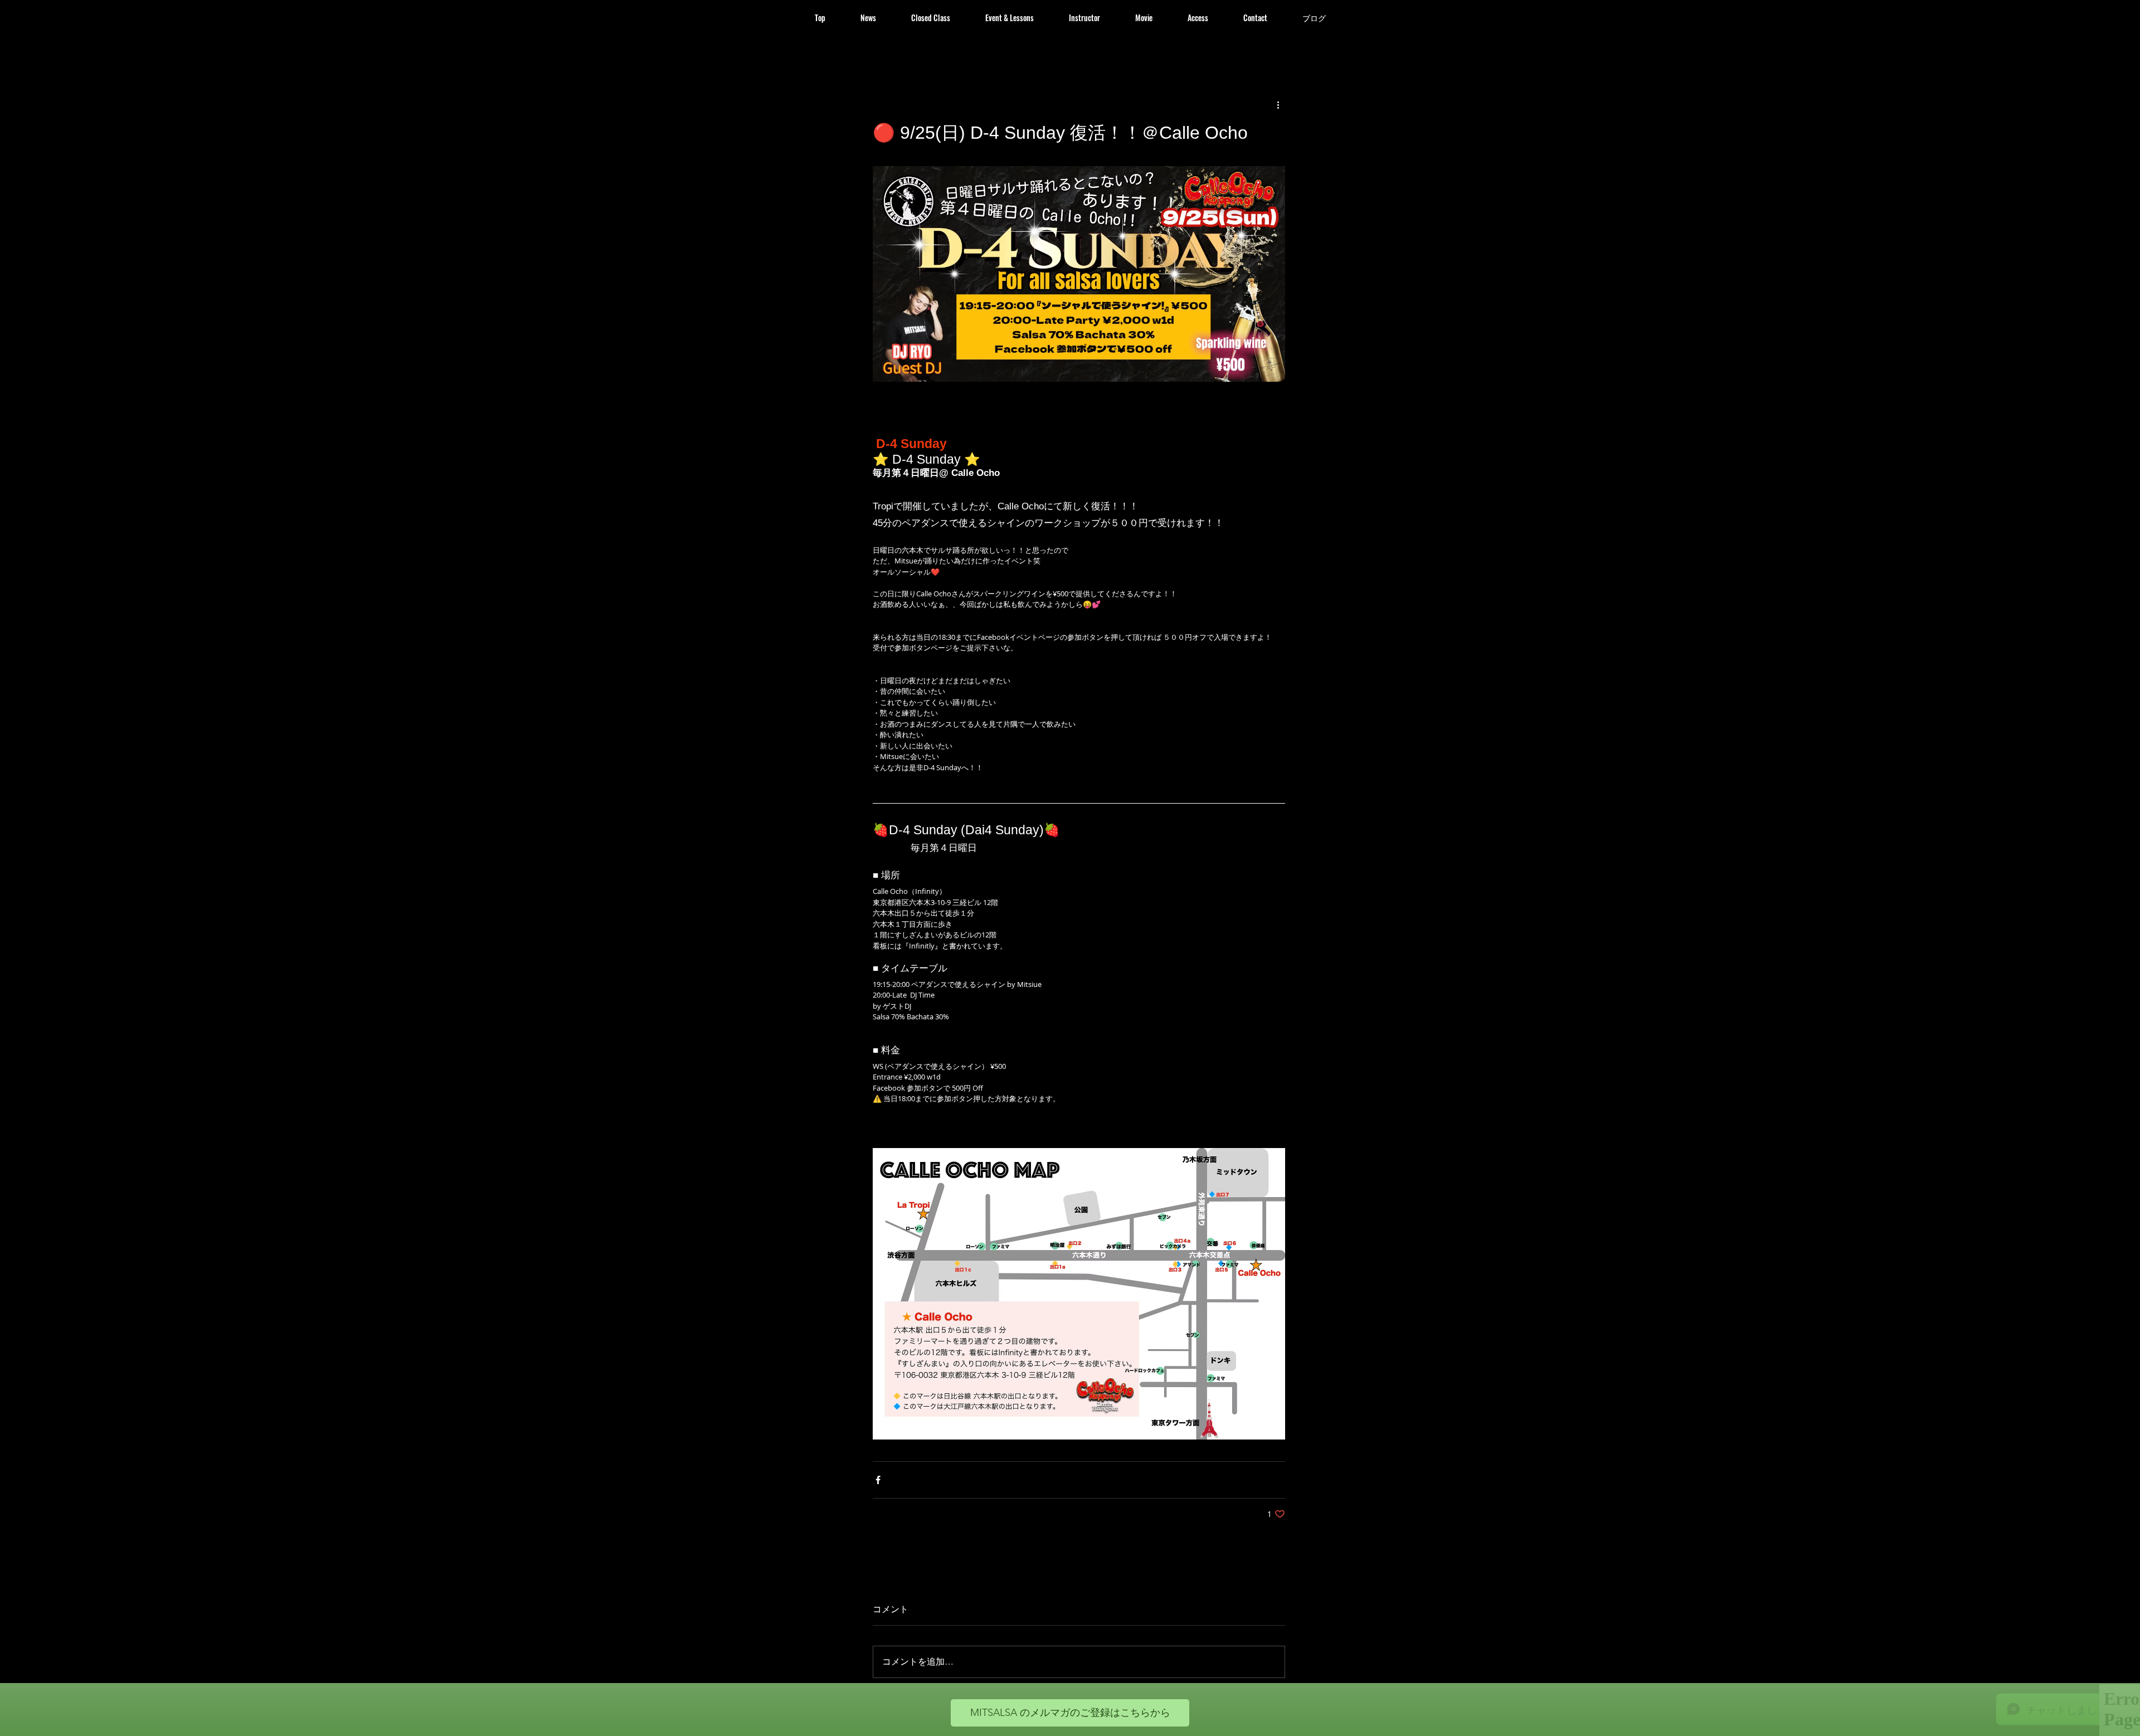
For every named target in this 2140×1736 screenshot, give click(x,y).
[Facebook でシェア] (878, 1480)
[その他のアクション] (1278, 105)
